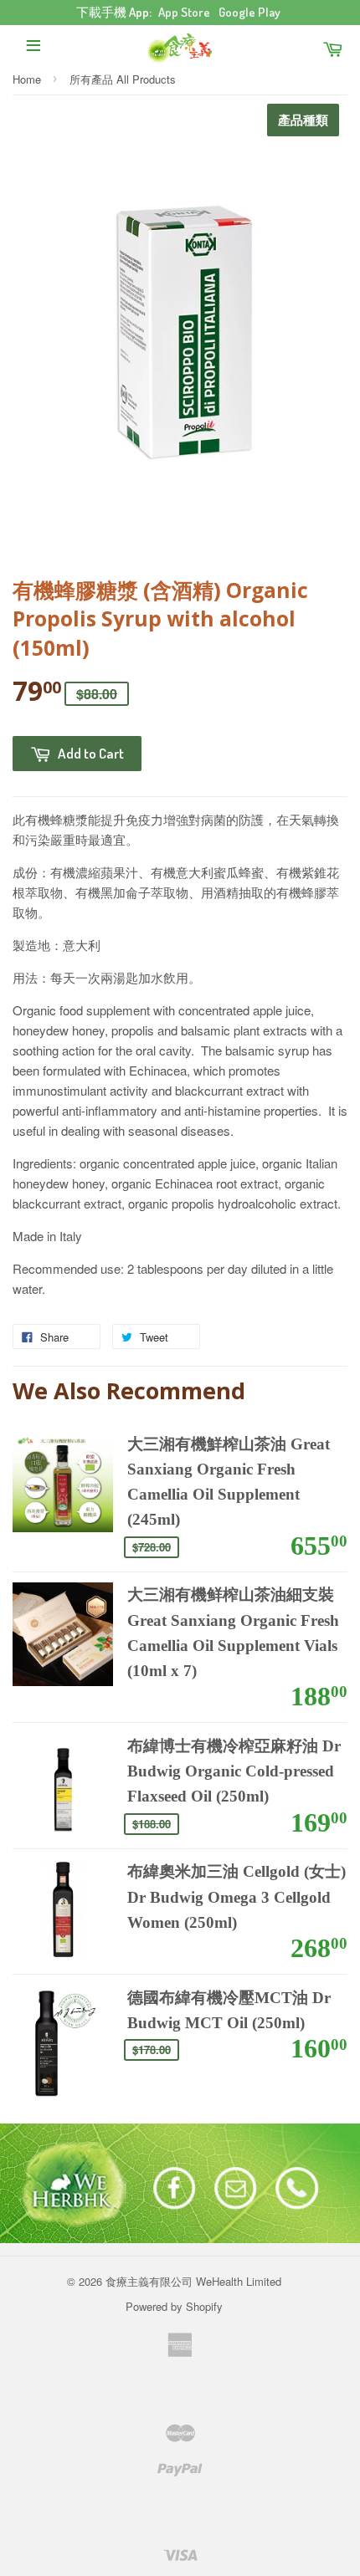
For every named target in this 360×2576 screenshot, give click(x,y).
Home (27, 79)
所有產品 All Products (123, 79)
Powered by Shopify (174, 2306)
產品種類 (303, 120)
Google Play (249, 12)
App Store (184, 12)
